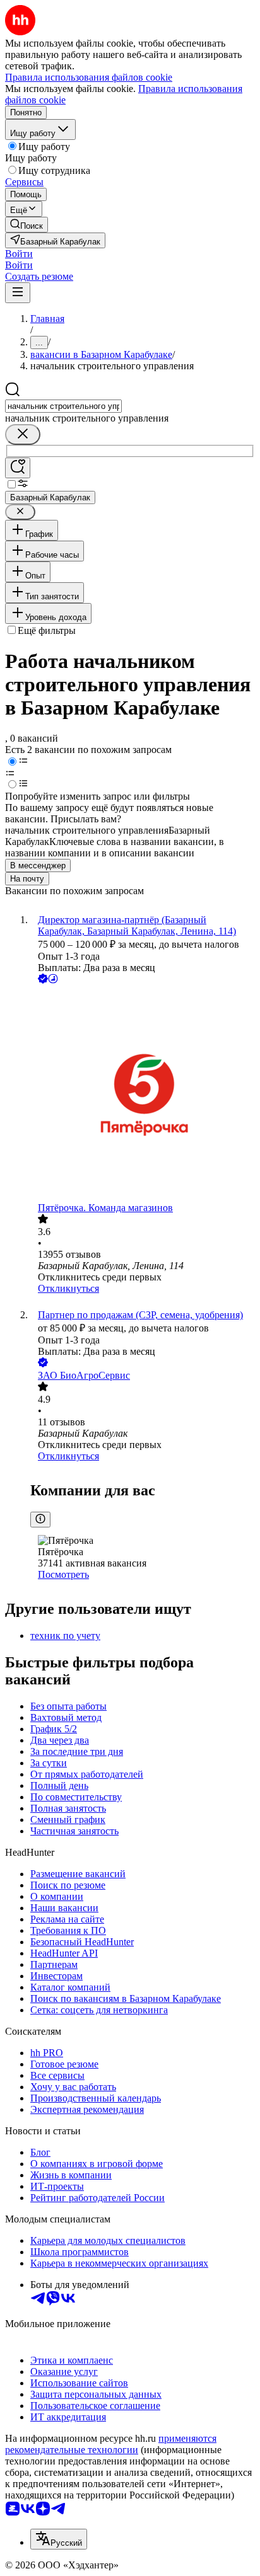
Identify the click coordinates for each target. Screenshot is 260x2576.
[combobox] (63, 406)
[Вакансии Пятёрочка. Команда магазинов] (143, 1094)
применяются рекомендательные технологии (111, 2444)
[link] (27, 225)
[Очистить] (23, 434)
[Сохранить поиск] (18, 468)
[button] (19, 254)
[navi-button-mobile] (18, 293)
